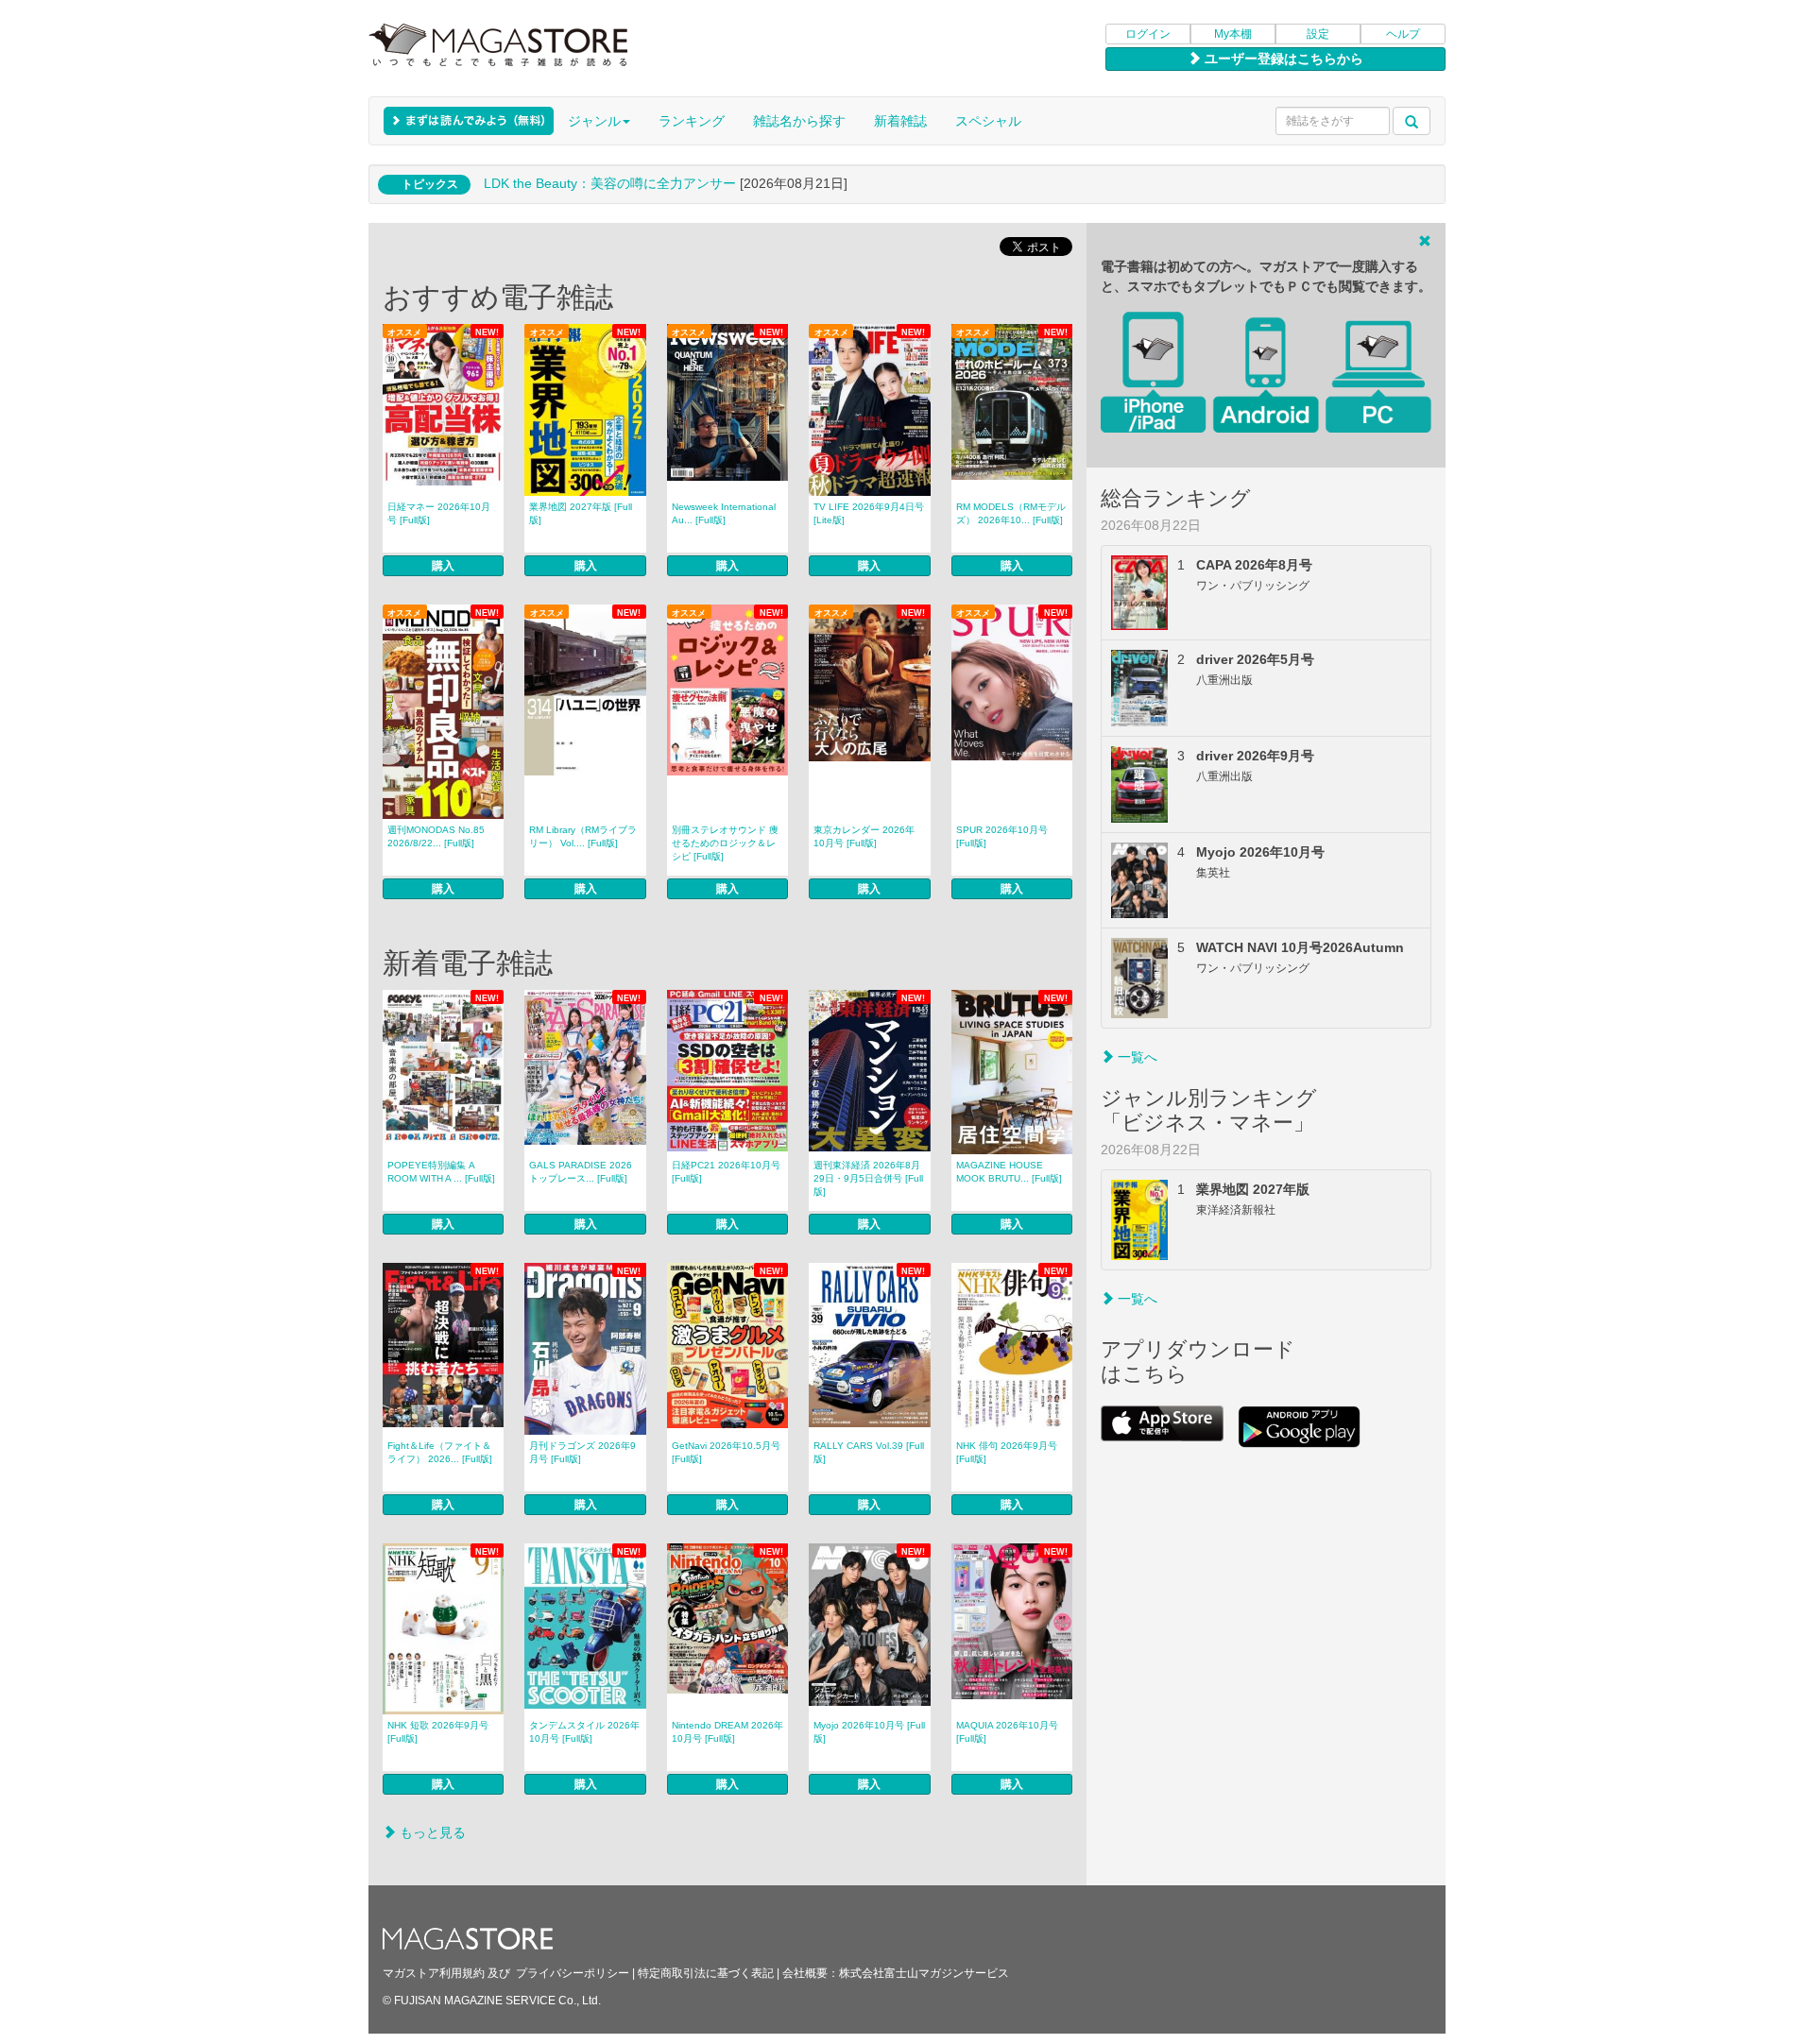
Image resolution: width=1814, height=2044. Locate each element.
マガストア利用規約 (434, 1973)
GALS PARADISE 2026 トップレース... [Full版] (581, 1172)
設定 (1318, 34)
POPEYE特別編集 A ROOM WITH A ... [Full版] (441, 1172)
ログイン (1148, 34)
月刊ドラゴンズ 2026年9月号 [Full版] (582, 1452)
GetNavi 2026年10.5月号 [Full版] (726, 1452)
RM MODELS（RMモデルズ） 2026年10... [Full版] (1011, 513)
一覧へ (1136, 1057)
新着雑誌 (900, 121)
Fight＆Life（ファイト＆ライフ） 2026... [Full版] (440, 1452)
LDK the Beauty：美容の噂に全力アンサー (610, 183)
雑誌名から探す (799, 121)
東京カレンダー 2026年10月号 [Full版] (864, 836)
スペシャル (988, 121)
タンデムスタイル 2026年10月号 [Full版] (584, 1732)
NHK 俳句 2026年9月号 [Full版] (1007, 1452)
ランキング (692, 121)
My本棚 (1233, 34)
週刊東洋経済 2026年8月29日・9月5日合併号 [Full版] (868, 1178)
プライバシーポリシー (573, 1973)
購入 (443, 566)
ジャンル (594, 121)
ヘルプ (1403, 34)
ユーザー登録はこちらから (1282, 59)
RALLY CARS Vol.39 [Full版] (869, 1452)
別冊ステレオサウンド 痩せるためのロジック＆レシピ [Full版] (725, 843)
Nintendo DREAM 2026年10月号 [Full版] (727, 1732)
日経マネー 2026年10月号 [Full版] (439, 513)
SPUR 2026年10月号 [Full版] (1002, 836)
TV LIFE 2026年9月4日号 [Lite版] (869, 513)
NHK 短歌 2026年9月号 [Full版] (438, 1732)
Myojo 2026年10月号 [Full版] (869, 1732)
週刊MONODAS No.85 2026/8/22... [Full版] (436, 836)
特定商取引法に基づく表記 (706, 1973)
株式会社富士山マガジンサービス (924, 1973)
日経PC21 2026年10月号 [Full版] (726, 1172)
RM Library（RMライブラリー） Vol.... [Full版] (583, 836)
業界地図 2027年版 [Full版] (581, 513)
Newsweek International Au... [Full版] (724, 513)
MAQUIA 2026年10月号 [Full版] (1007, 1732)
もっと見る (431, 1832)
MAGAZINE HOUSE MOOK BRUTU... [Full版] (1009, 1172)
